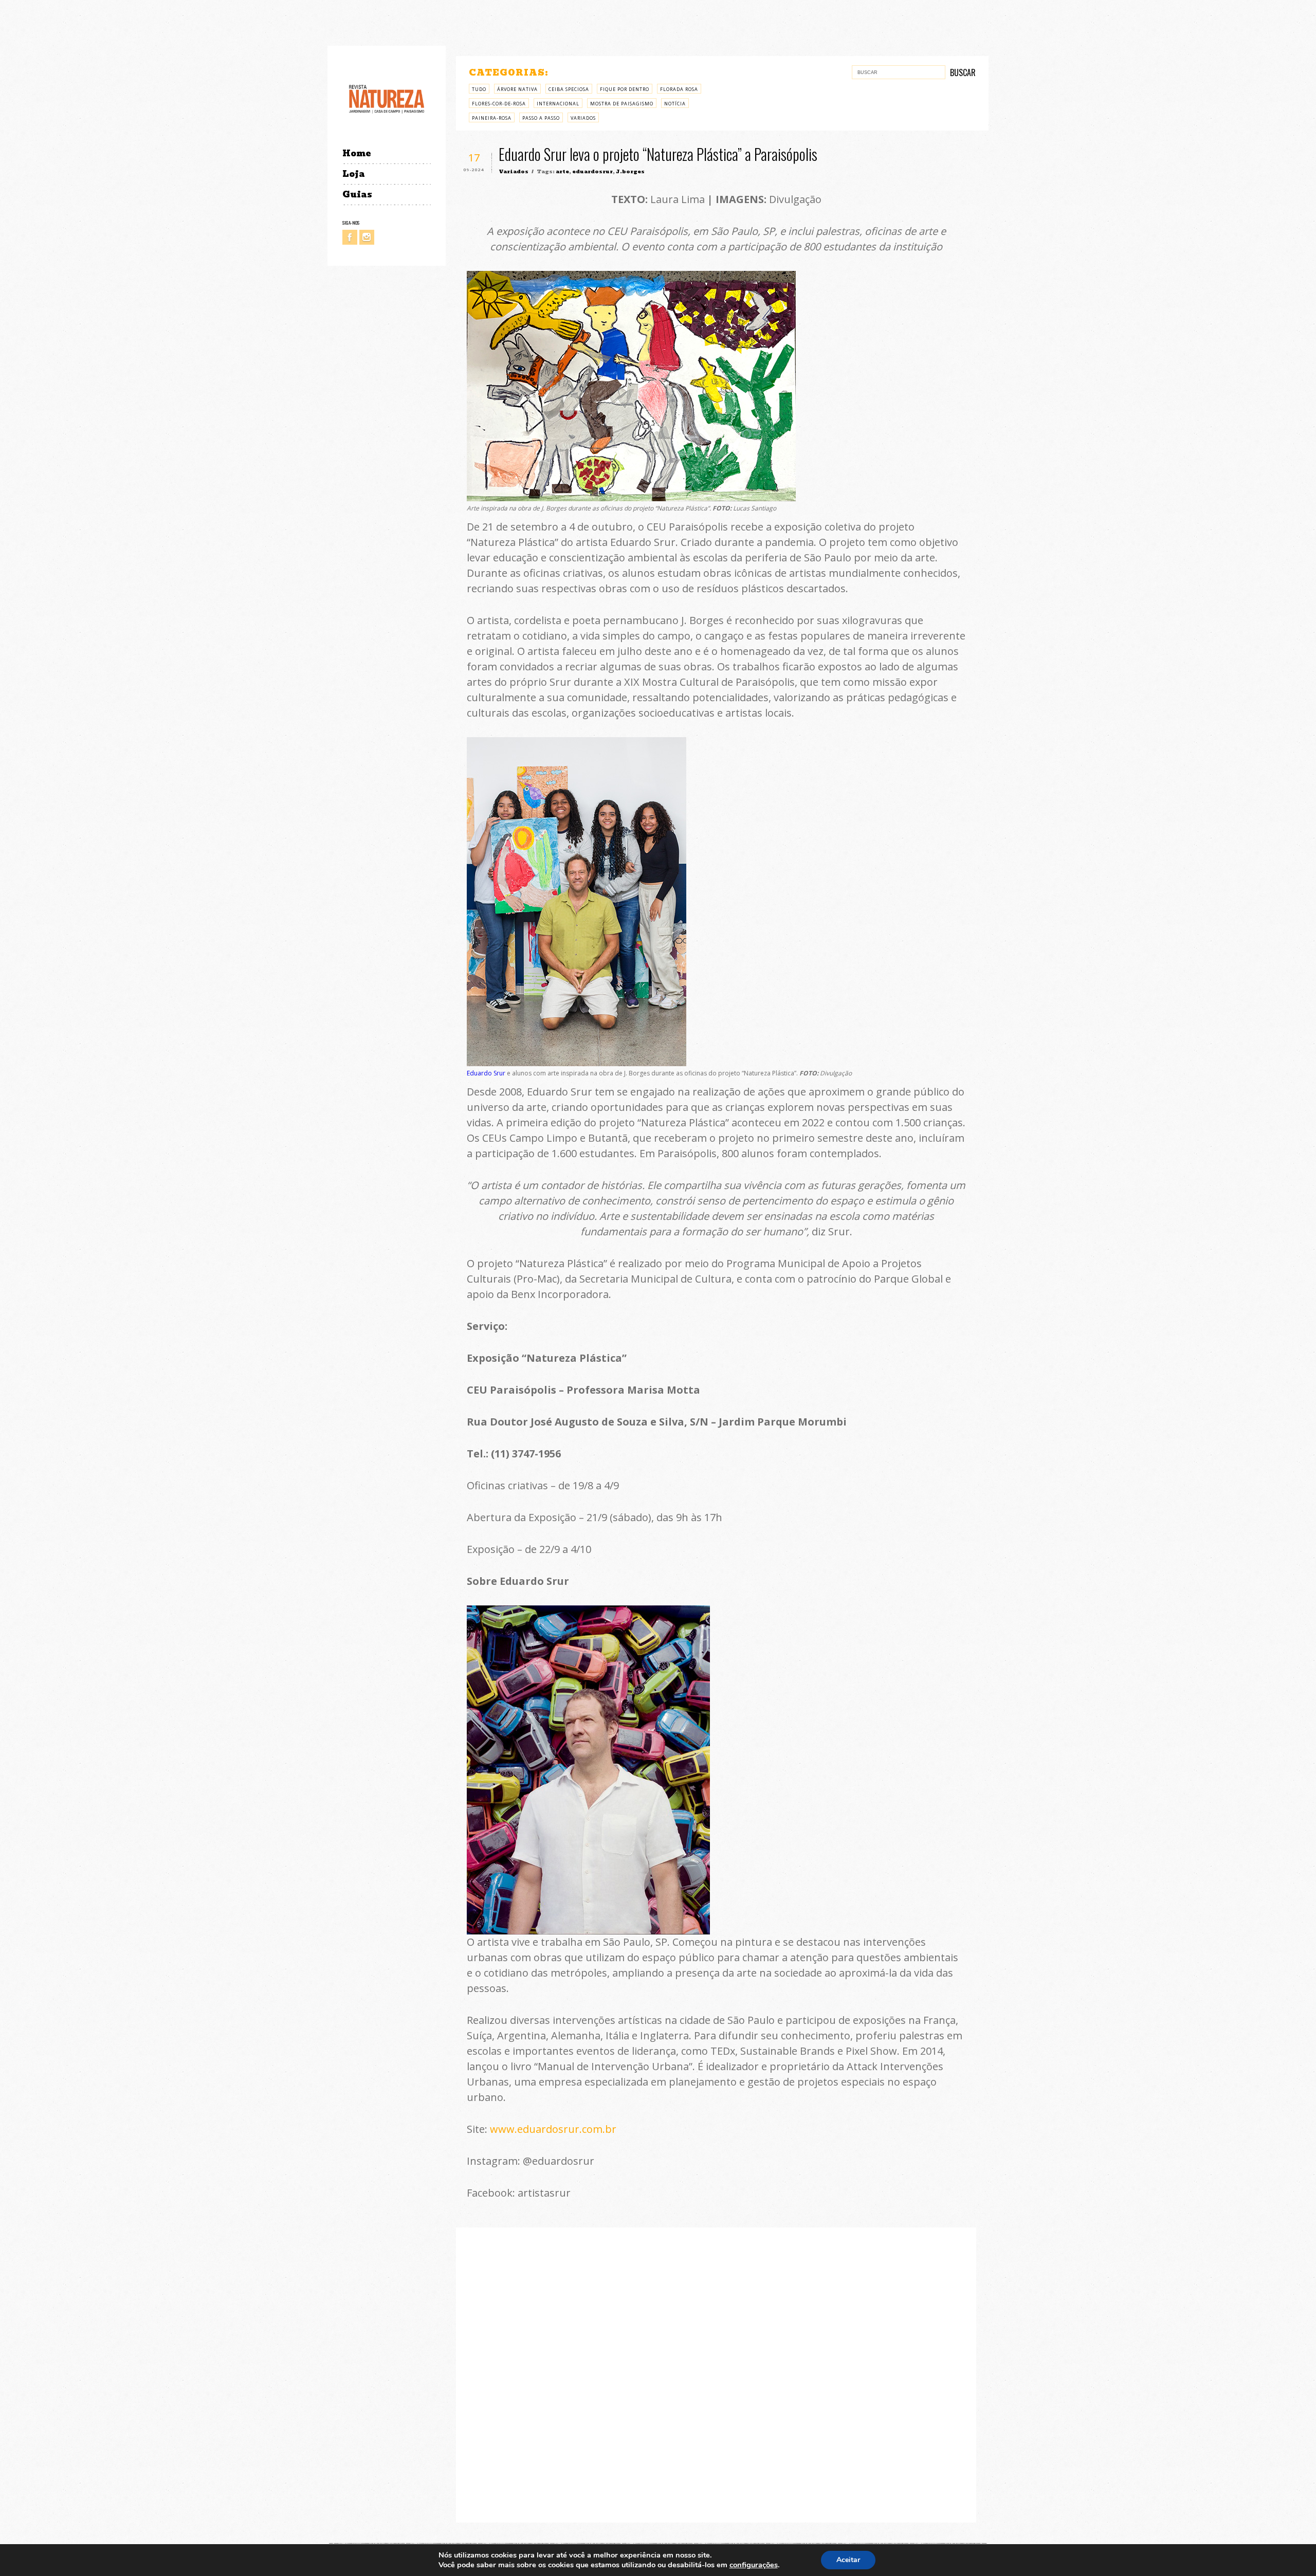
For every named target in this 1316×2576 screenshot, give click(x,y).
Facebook (350, 237)
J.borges (630, 171)
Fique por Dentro (625, 89)
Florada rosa (679, 89)
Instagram (367, 237)
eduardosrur (592, 171)
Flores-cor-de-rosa (499, 104)
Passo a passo (541, 118)
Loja (354, 174)
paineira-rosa (492, 118)
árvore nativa (517, 89)
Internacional (558, 104)
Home (357, 153)
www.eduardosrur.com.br (553, 2129)
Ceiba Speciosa (569, 89)
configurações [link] (754, 2565)
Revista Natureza (387, 98)
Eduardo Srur (486, 1073)
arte (562, 171)
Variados (583, 118)
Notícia (675, 104)
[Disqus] (716, 2373)
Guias (357, 195)
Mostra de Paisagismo (622, 104)
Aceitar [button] (848, 2560)
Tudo (479, 89)
